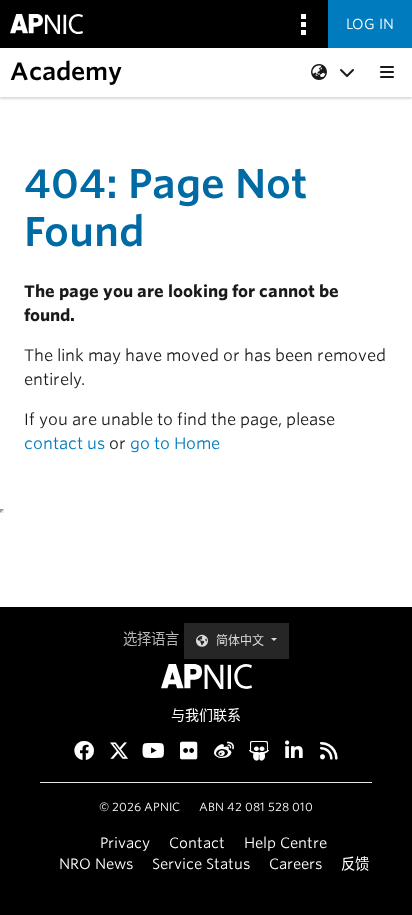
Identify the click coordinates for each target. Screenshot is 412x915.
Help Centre (285, 842)
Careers (295, 863)
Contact (197, 842)
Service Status (201, 863)
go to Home (175, 443)
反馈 (355, 863)
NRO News (96, 863)
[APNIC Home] (206, 676)
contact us (64, 443)
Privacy (125, 842)
